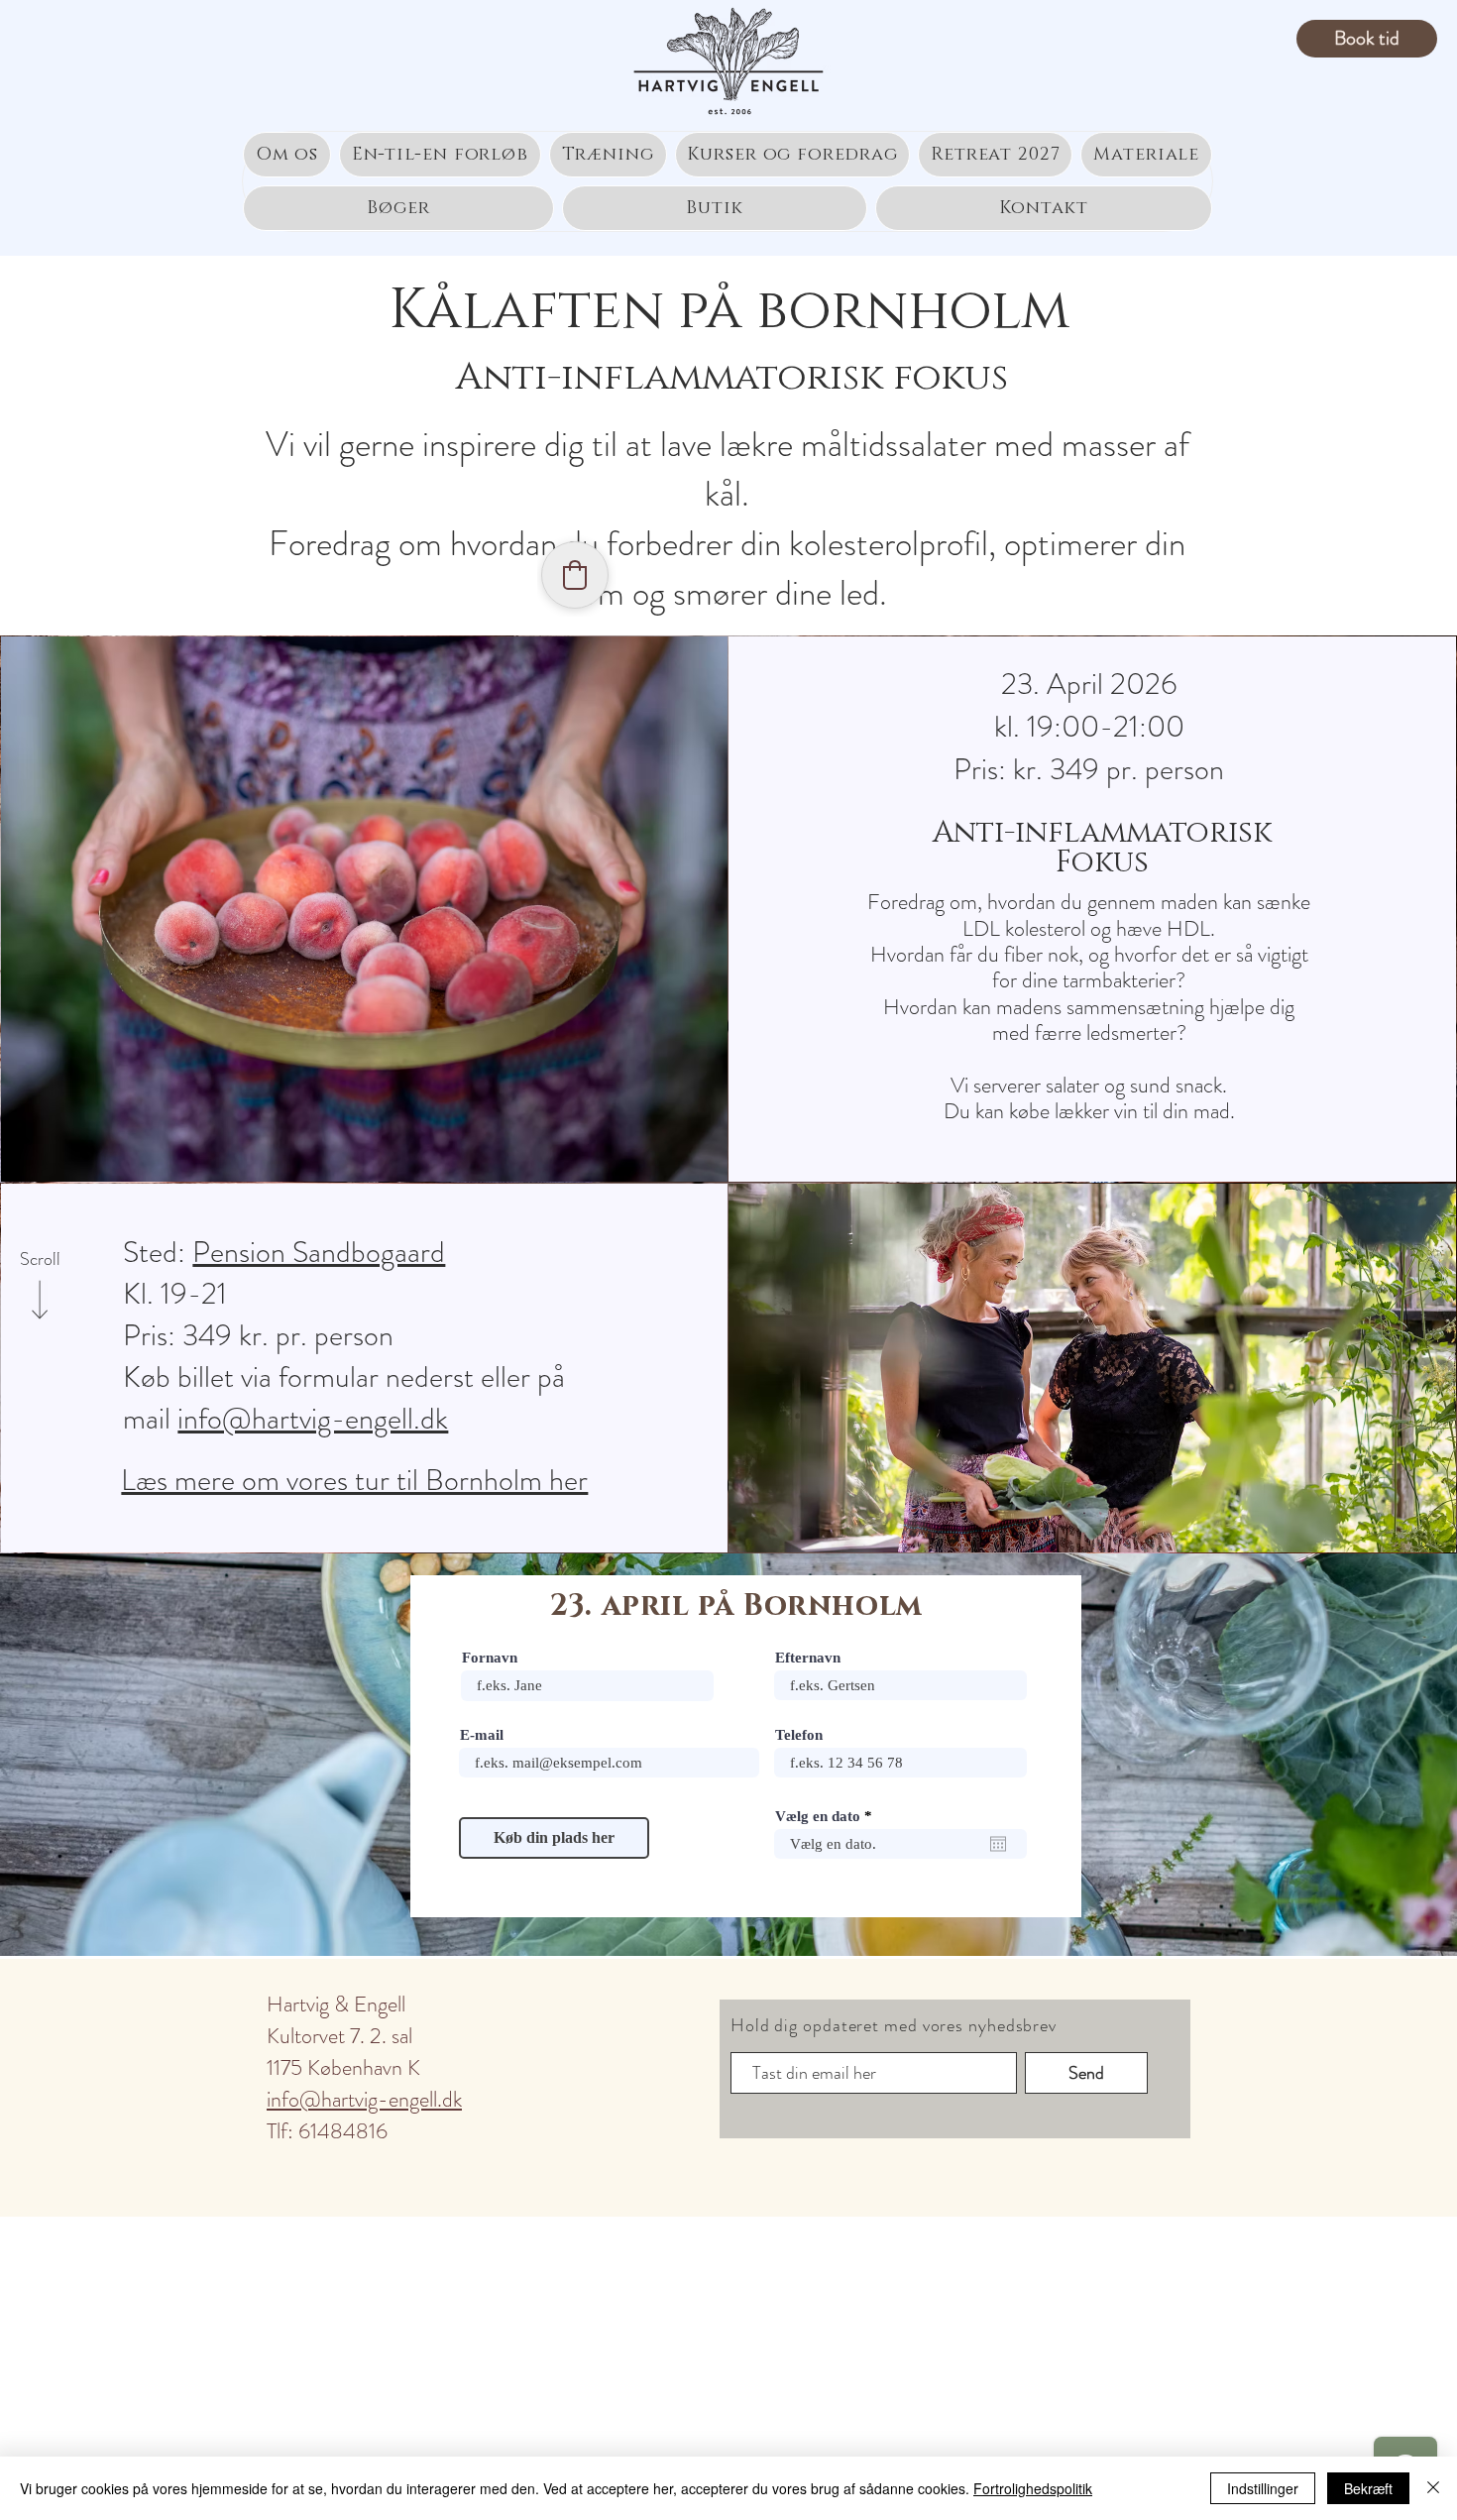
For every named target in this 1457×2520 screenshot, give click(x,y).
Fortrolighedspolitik (1033, 2488)
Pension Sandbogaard (319, 1252)
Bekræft (1368, 2488)
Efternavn (808, 1658)
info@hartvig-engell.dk (313, 1418)
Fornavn (490, 1658)
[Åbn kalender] (998, 1844)
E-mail (482, 1735)
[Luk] (1433, 2488)
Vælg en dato (827, 1817)
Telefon (799, 1735)
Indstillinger (1263, 2488)
